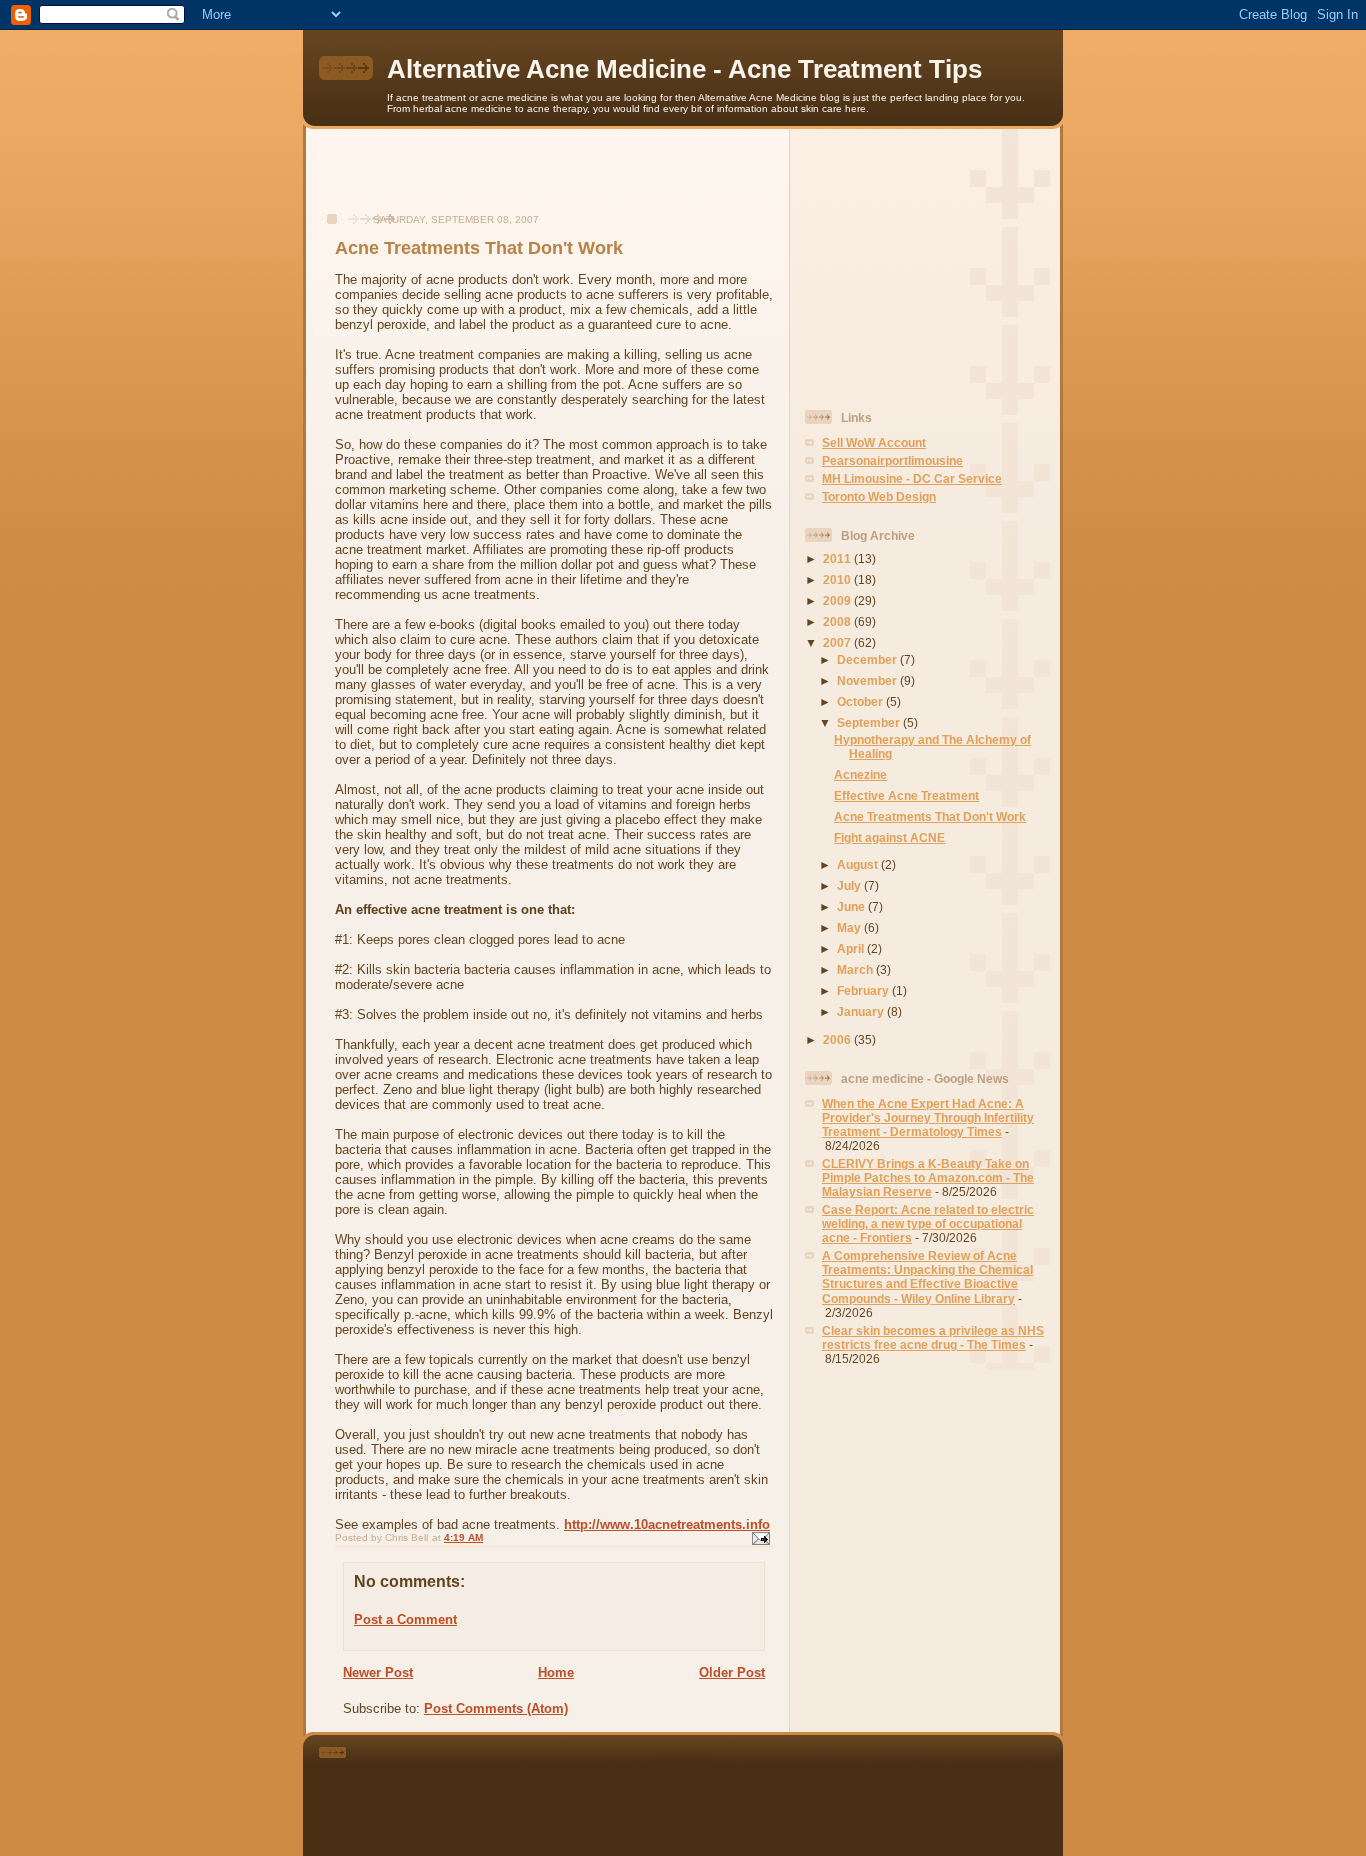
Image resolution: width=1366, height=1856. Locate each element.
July (850, 885)
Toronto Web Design (879, 496)
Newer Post (378, 1672)
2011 (838, 558)
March (856, 969)
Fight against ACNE (889, 837)
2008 (838, 621)
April (852, 948)
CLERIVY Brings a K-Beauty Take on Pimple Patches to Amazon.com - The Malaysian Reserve (928, 1177)
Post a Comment (405, 1619)
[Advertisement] (548, 181)
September (870, 722)
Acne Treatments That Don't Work (930, 816)
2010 (838, 579)
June (852, 906)
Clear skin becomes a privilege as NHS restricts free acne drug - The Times (933, 1337)
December (868, 659)
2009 (838, 600)
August (859, 864)
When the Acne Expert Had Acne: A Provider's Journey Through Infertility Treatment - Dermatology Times (928, 1117)
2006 (838, 1039)
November (868, 680)
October (861, 701)
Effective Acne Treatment (906, 795)
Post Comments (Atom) (496, 1708)
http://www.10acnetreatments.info (667, 1524)
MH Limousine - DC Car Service (912, 478)
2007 (838, 642)
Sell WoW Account (874, 442)
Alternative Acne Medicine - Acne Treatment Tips (684, 69)
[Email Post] (760, 1537)
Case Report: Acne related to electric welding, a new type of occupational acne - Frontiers (928, 1223)
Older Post (732, 1672)
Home (556, 1672)
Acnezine (860, 774)
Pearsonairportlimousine (892, 460)
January (862, 1011)
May (850, 927)
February (864, 990)
